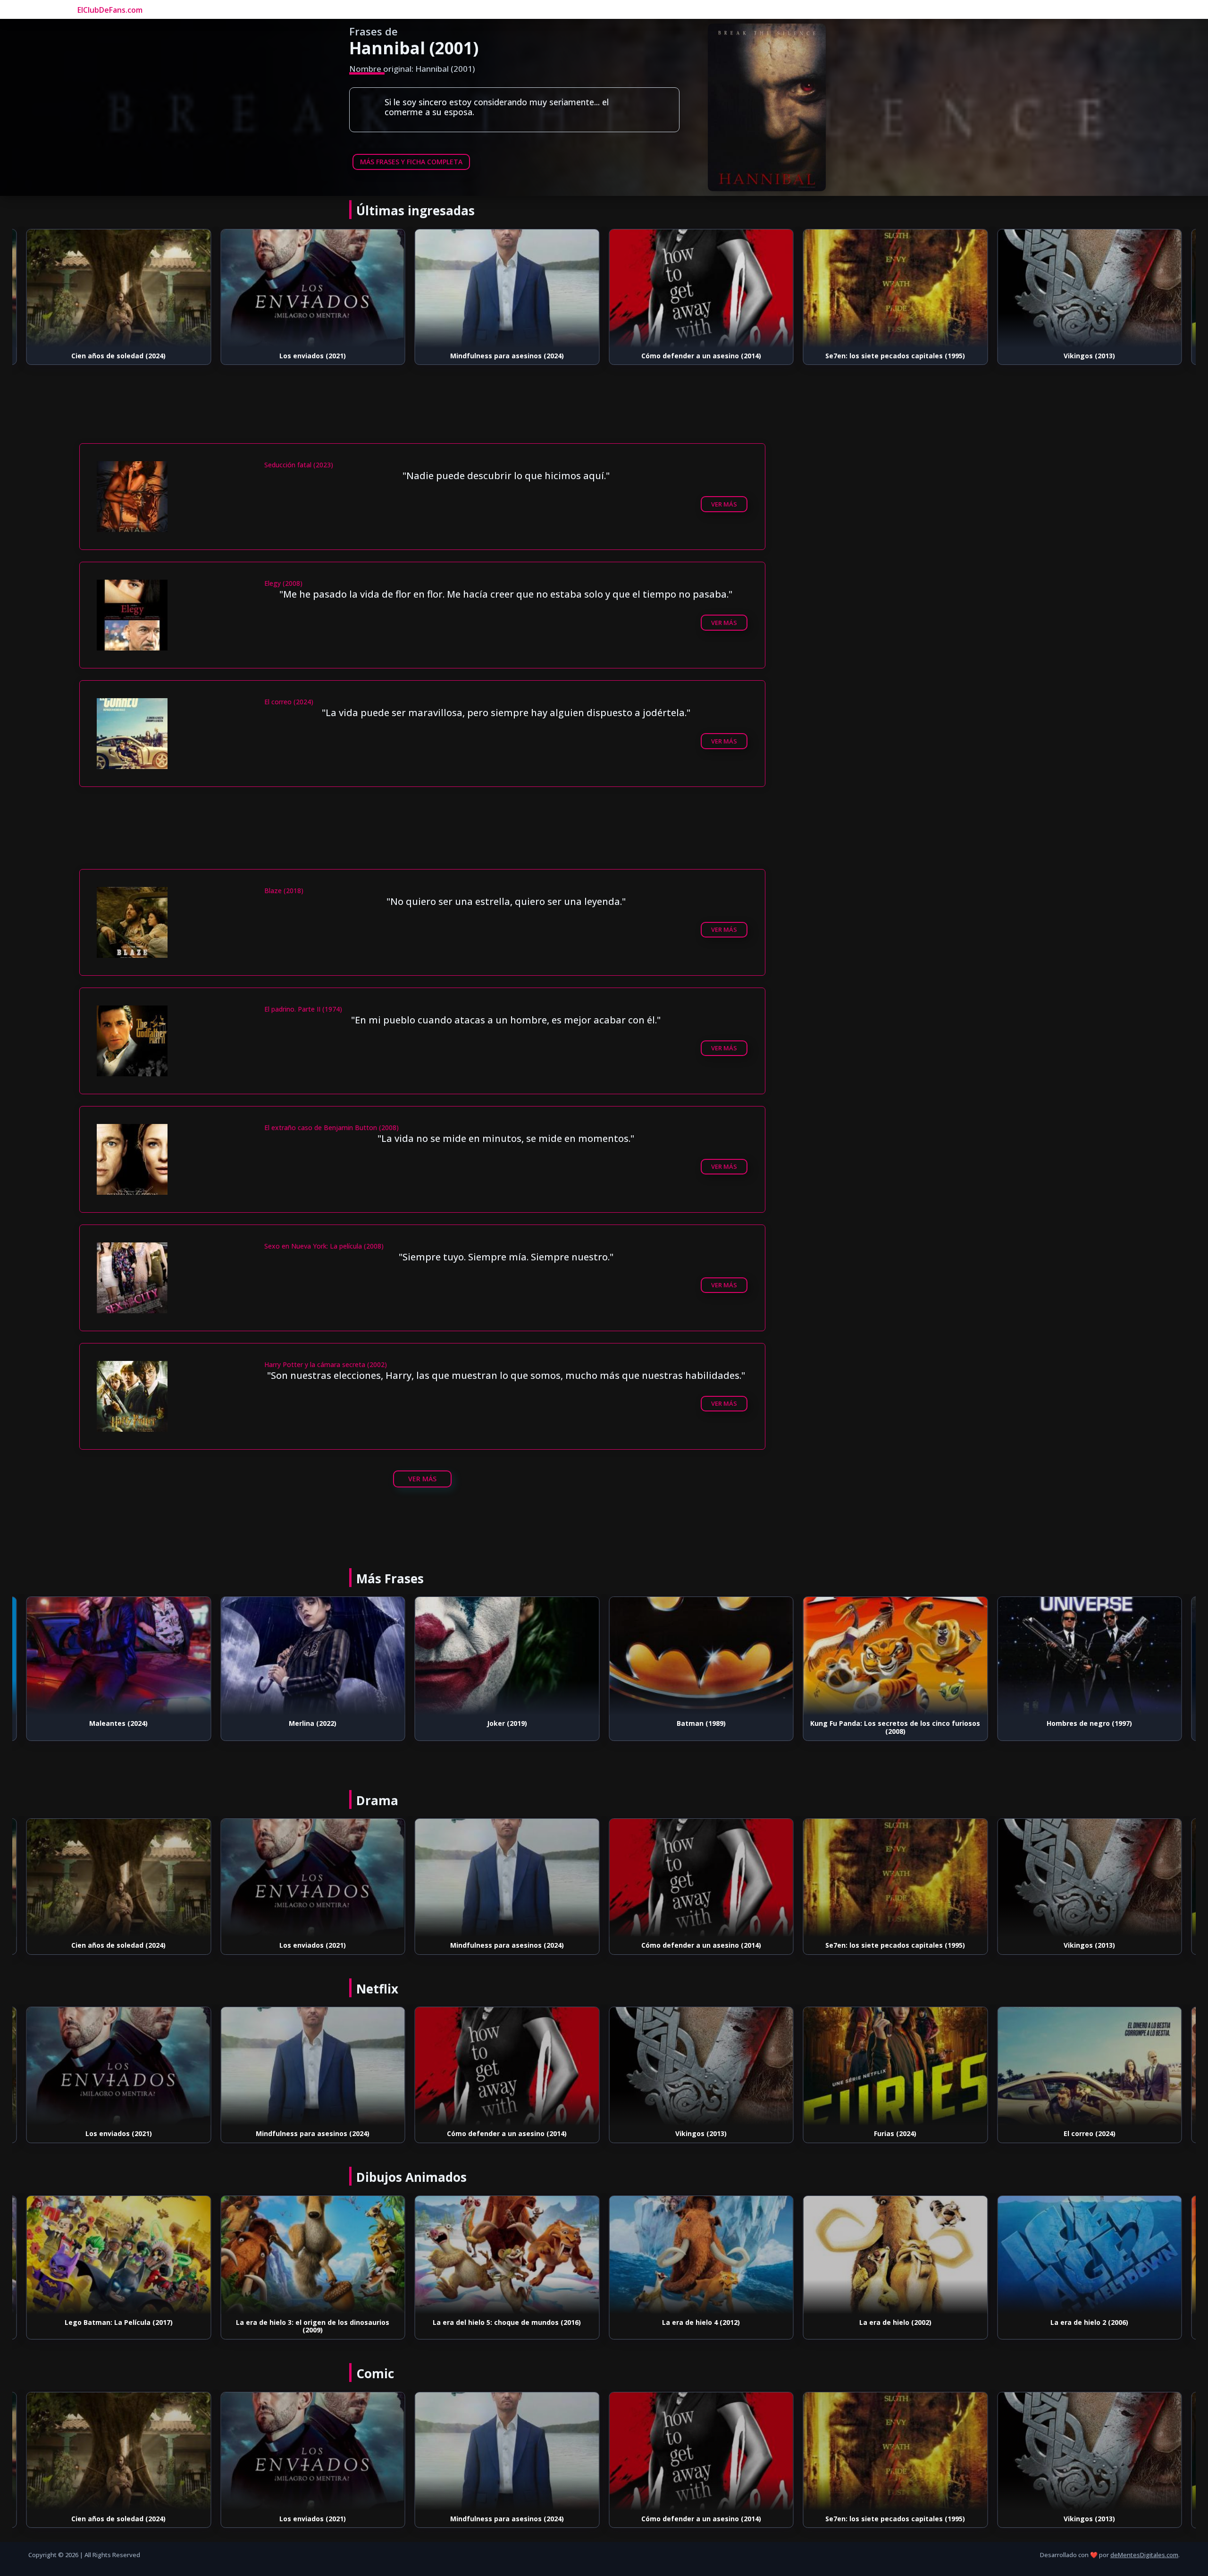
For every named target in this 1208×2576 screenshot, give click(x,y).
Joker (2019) (313, 1723)
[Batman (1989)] (507, 1656)
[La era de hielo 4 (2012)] (507, 2255)
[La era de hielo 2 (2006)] (896, 2255)
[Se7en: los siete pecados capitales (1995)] (701, 288)
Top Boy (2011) (1089, 1723)
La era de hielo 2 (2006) (895, 2322)
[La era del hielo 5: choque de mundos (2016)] (313, 2255)
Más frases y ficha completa (411, 162)
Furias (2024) (1090, 356)
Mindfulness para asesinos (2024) (313, 356)
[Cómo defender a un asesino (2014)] (507, 288)
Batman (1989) (507, 1723)
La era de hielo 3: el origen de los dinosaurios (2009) (119, 2326)
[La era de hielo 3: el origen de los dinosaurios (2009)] (119, 2255)
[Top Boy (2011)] (1090, 1656)
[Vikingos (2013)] (896, 288)
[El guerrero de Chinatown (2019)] (1090, 2066)
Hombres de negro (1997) (895, 1723)
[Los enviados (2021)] (119, 288)
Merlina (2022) (119, 1723)
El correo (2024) (895, 2133)
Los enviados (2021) (119, 356)
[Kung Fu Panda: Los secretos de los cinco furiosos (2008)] (701, 1656)
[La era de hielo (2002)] (701, 2255)
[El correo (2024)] (896, 2066)
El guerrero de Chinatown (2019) (1090, 2133)
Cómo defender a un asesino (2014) (507, 356)
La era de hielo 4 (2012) (507, 2322)
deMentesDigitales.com (1144, 2555)
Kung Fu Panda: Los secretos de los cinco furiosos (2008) (701, 1727)
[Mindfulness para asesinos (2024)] (313, 288)
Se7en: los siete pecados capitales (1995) (701, 356)
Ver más (724, 504)
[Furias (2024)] (1090, 288)
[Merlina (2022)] (119, 1656)
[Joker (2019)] (313, 1656)
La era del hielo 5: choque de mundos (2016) (313, 2322)
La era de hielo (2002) (701, 2322)
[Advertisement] (422, 416)
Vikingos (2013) (895, 356)
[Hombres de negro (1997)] (896, 1656)
